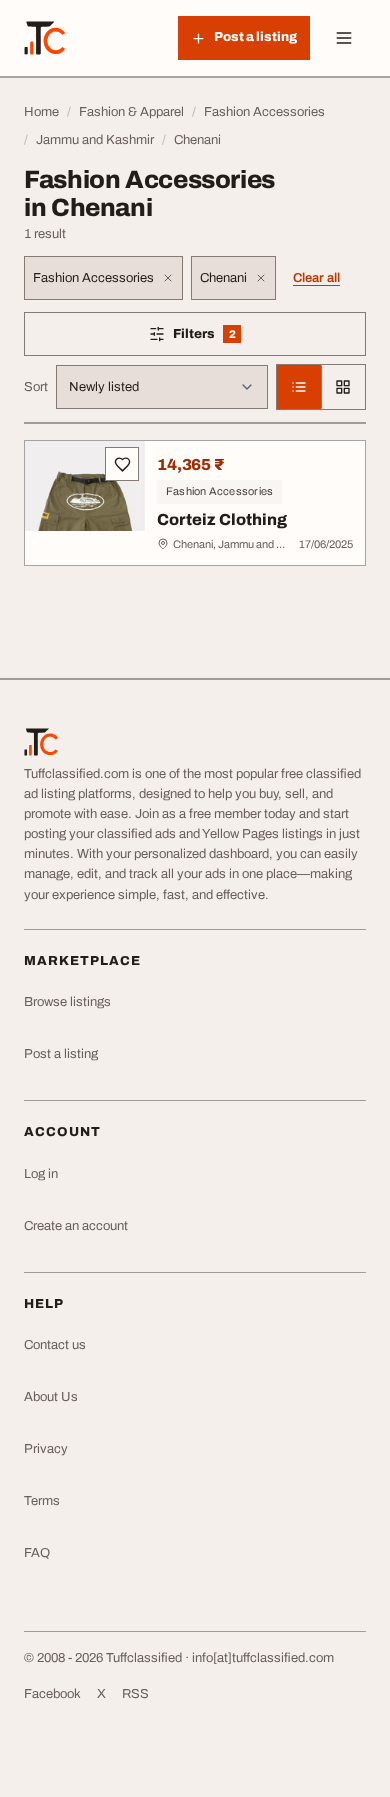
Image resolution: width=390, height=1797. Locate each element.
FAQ (37, 1553)
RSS (135, 1694)
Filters (233, 337)
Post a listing (61, 1054)
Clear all (316, 278)
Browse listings (67, 1002)
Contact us (55, 1345)
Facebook (52, 1694)
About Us (51, 1397)
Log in (41, 1174)
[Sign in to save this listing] (122, 464)
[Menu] (344, 38)
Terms (42, 1501)
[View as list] (299, 387)
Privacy (46, 1449)
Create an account (76, 1226)
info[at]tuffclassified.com (263, 1658)
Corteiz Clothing (222, 519)
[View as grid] (343, 387)
